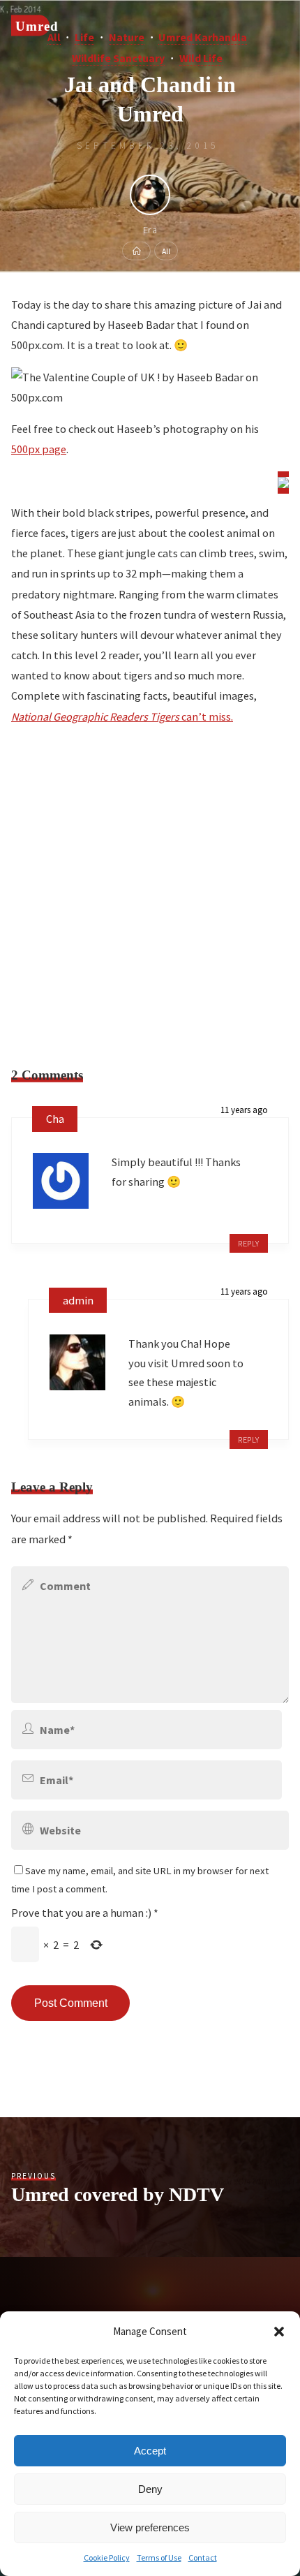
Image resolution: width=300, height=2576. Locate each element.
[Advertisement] (150, 889)
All (166, 250)
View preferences (150, 2527)
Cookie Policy (107, 2557)
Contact (203, 2557)
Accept (150, 2451)
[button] (279, 2332)
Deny (150, 2489)
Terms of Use (159, 2557)
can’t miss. (122, 716)
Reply (249, 1243)
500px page (39, 450)
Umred (37, 25)
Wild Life (201, 58)
